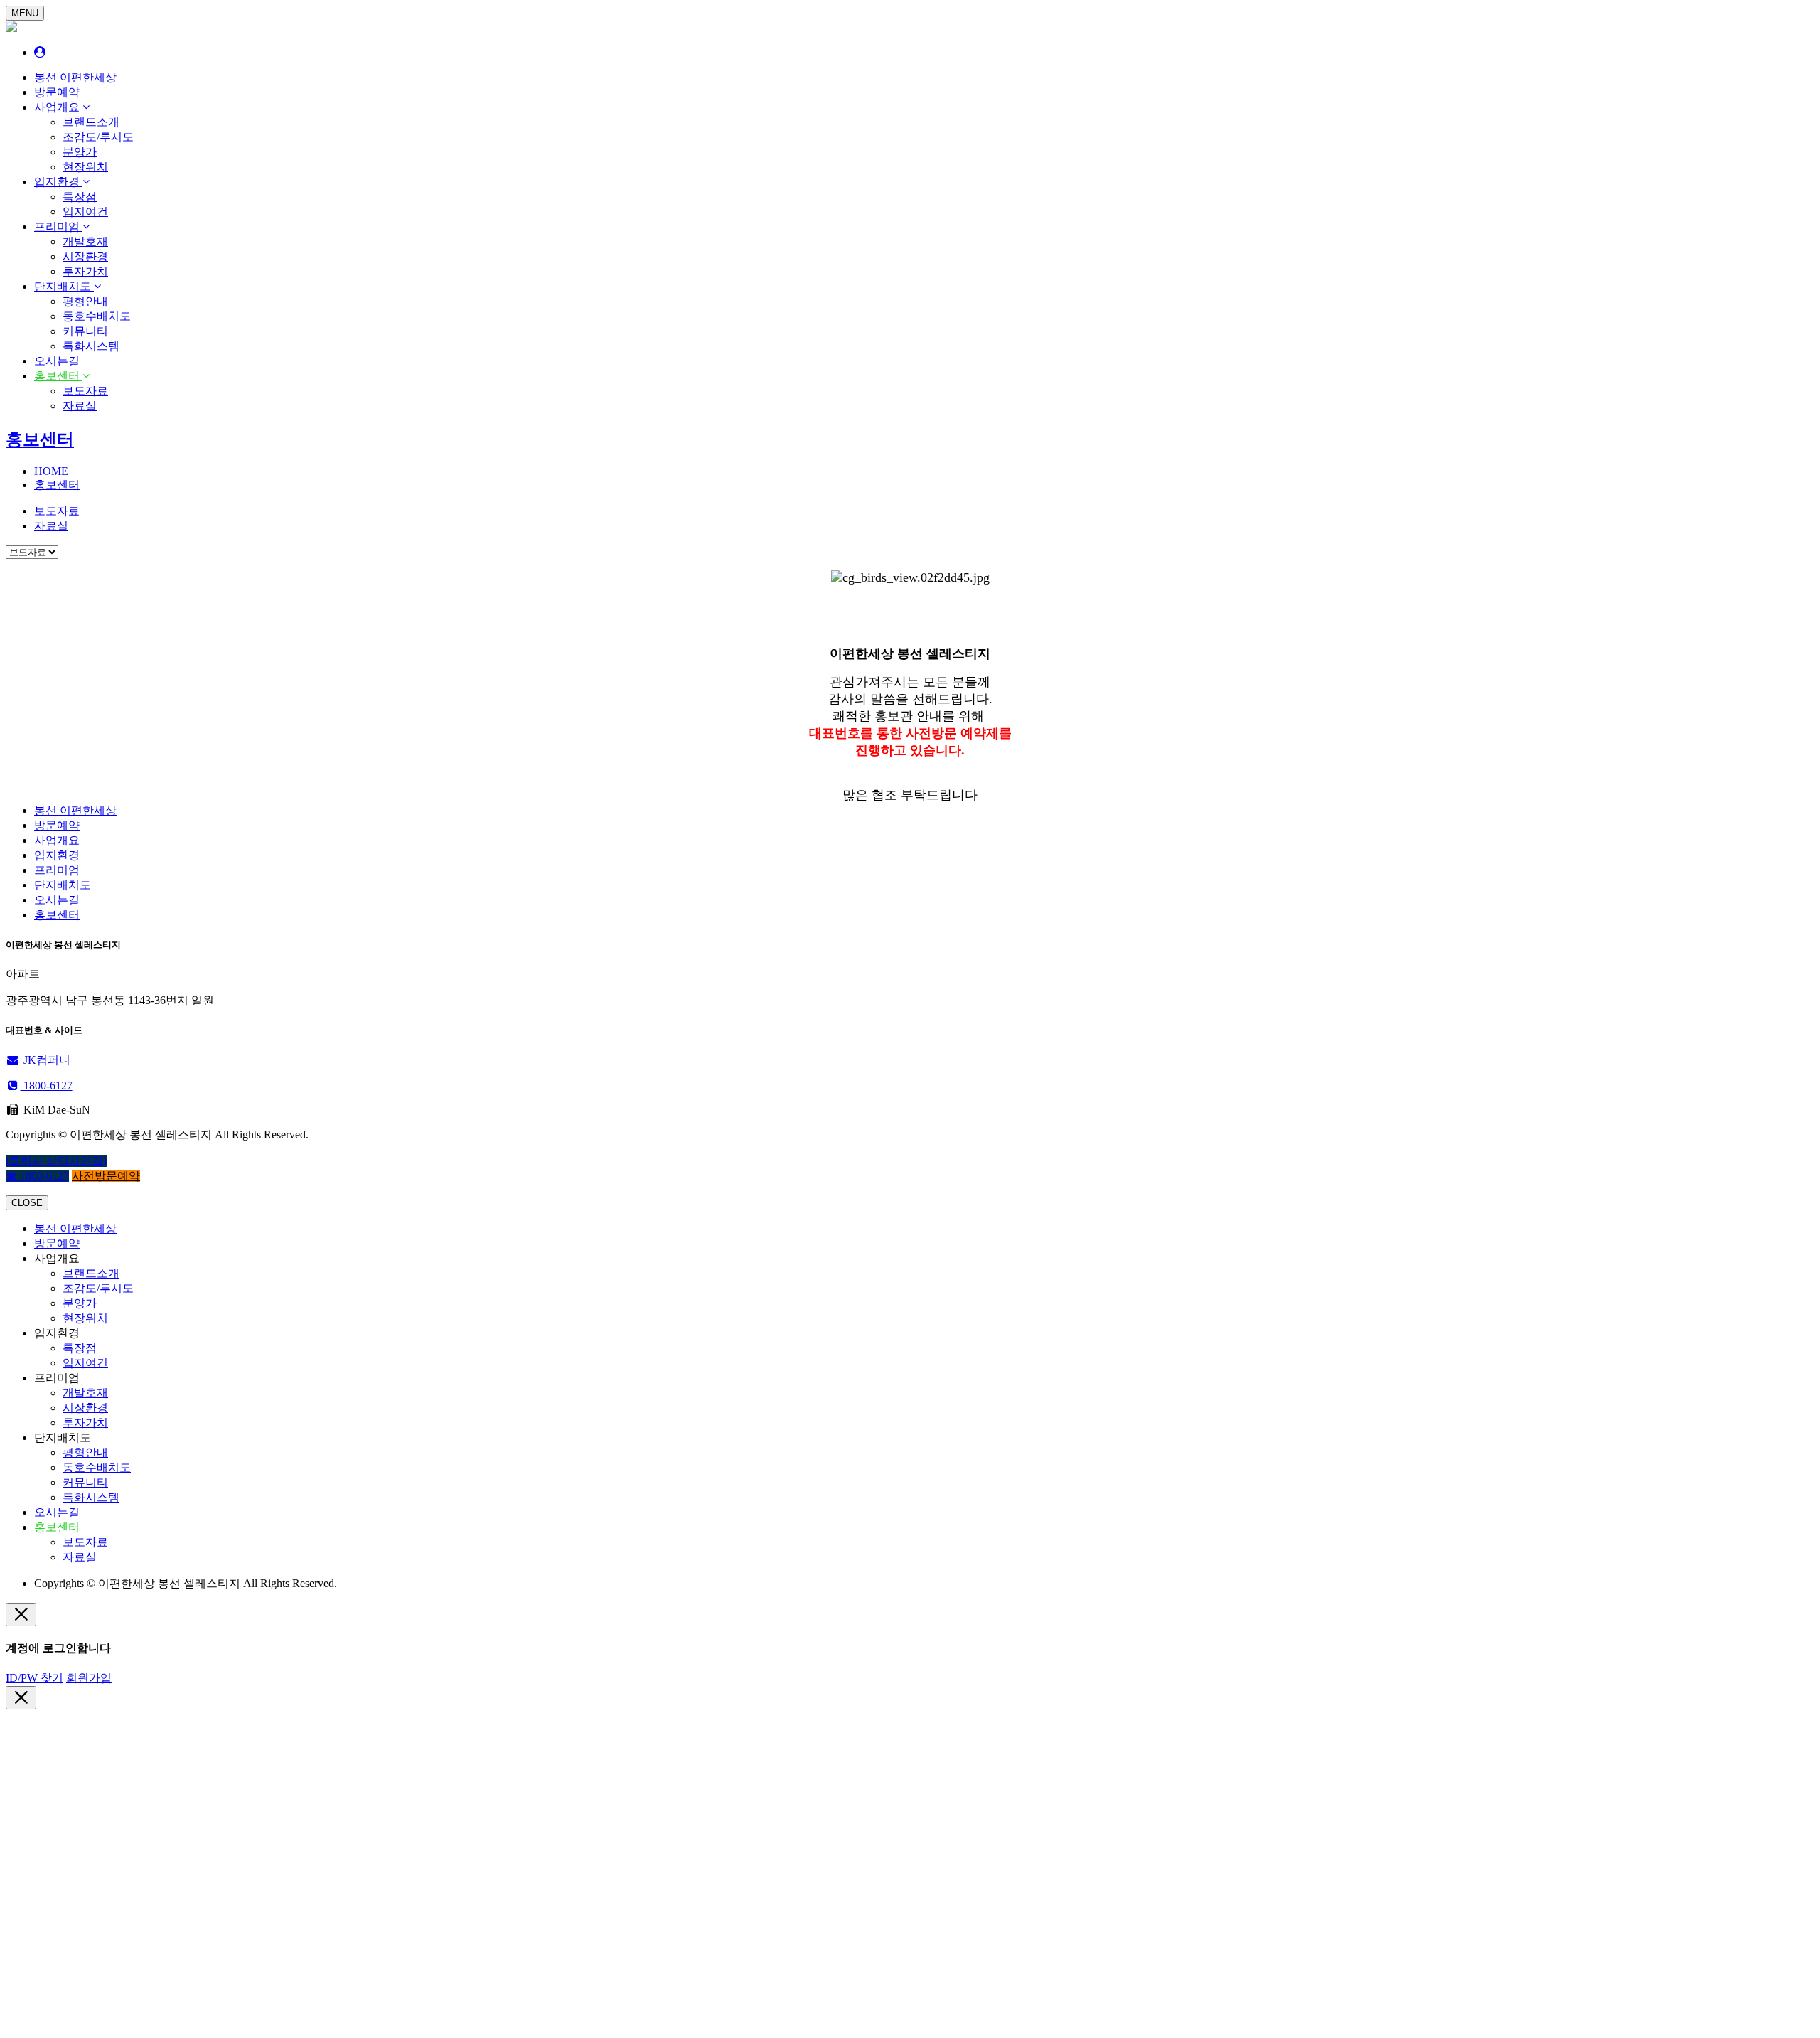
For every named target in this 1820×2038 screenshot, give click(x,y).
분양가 (80, 152)
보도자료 (85, 391)
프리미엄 (58, 226)
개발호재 (85, 241)
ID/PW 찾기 (34, 1678)
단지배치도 (64, 286)
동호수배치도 (97, 316)
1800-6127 (47, 1085)
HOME (51, 471)
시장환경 (85, 256)
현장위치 (85, 167)
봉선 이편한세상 (75, 77)
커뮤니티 (85, 331)
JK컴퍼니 (45, 1060)
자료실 (80, 406)
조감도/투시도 (98, 137)
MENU (25, 13)
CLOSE (27, 1203)
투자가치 (85, 271)
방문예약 (57, 92)
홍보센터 (58, 376)
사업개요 (58, 107)
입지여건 (85, 212)
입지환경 (58, 182)
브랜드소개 (91, 122)
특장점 (80, 197)
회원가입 (89, 1678)
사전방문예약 (106, 1176)
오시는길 (57, 361)
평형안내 (85, 301)
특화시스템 (91, 346)
